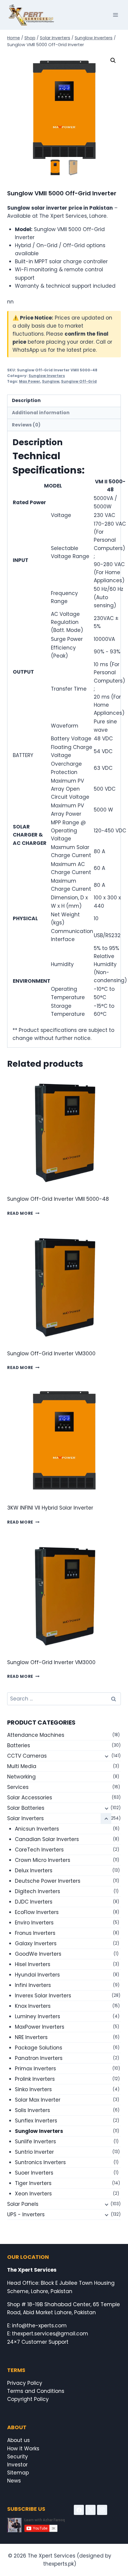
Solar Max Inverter (38, 2100)
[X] (90, 2510)
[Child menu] (106, 1756)
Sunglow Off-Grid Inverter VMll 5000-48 (58, 1199)
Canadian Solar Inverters (47, 1839)
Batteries (19, 1745)
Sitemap (18, 2473)
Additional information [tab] (41, 413)
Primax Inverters (35, 2069)
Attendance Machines (36, 1735)
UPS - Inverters (26, 2214)
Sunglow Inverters (47, 376)
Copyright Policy (28, 2399)
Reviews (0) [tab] (26, 425)
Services (18, 1787)
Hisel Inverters (33, 1964)
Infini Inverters (33, 1985)
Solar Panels (23, 2204)
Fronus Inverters (35, 1933)
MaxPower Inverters (40, 2027)
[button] (113, 60)
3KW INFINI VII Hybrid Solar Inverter (50, 1508)
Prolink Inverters (35, 2079)
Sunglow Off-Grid (79, 381)
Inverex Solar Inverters (43, 1996)
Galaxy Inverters (36, 1943)
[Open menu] (115, 15)
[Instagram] (102, 2510)
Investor (17, 2465)
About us (18, 2440)
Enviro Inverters (34, 1923)
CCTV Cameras (27, 1756)
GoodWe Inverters (38, 1954)
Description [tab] (26, 400)
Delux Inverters (34, 1871)
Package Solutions (39, 2048)
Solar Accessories (30, 1798)
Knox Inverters (33, 2006)
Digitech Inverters (38, 1891)
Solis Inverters (32, 2110)
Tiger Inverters (33, 2183)
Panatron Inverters (39, 2058)
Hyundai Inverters (37, 1975)
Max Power (30, 381)
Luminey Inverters (38, 2016)
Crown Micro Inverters (43, 1860)
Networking (21, 1777)
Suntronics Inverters (40, 2162)
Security (18, 2457)
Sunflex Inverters (36, 2121)
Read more (20, 1213)
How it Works (23, 2449)
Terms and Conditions (36, 2391)
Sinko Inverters (33, 2089)
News (14, 2481)
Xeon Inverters (33, 2194)
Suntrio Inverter (34, 2152)
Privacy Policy (25, 2383)
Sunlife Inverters (35, 2142)
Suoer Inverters (34, 2173)
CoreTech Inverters (39, 1850)
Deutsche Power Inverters (48, 1881)
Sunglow (51, 381)
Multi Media (22, 1766)
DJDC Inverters (34, 1902)
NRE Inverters (31, 2037)
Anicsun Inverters (37, 1829)
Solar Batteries (26, 1808)
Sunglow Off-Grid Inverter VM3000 (51, 1354)
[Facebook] (79, 2510)
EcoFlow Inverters (37, 1912)
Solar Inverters (25, 1818)
